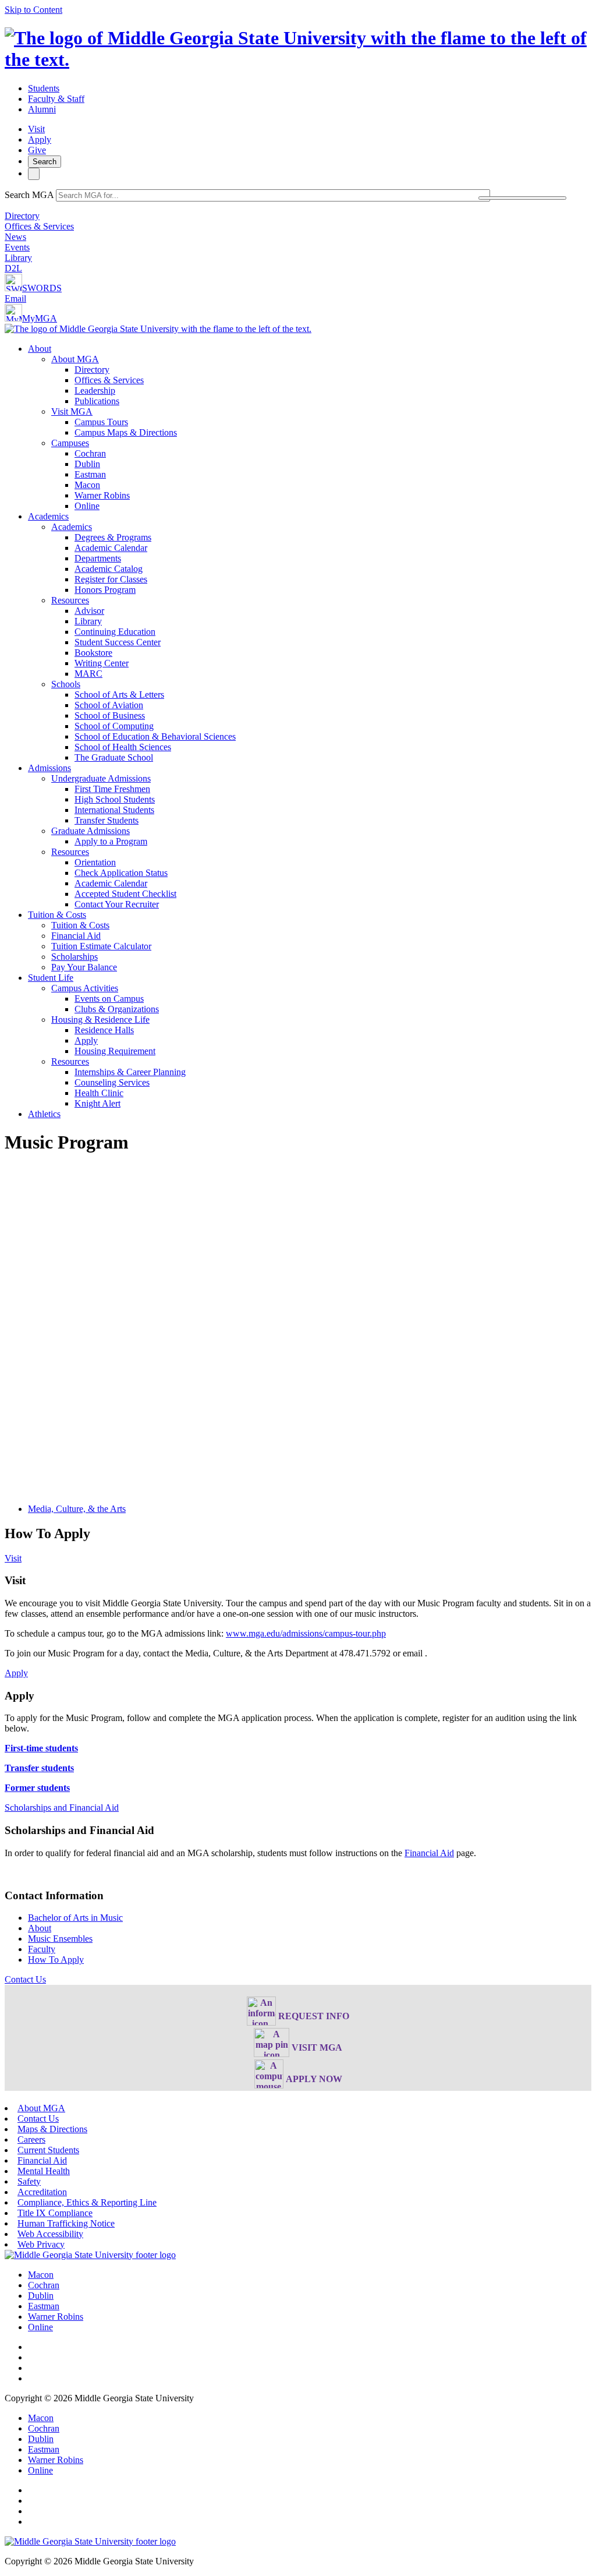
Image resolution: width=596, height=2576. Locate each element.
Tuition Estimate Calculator (101, 946)
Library (18, 258)
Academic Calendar (111, 548)
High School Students (115, 799)
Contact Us (38, 2119)
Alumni (42, 109)
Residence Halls (104, 1030)
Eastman (90, 474)
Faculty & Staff (56, 99)
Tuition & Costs (57, 915)
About (40, 349)
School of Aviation (109, 705)
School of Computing (114, 726)
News (15, 237)
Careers (31, 2139)
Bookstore (93, 653)
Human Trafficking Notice (66, 2223)
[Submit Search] (522, 198)
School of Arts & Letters (119, 695)
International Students (114, 810)
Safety (29, 2181)
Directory (22, 216)
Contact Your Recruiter (117, 904)
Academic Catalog (109, 569)
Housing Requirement (115, 1051)
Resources (70, 600)
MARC (88, 674)
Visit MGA (72, 411)
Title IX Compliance (55, 2213)
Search (45, 162)
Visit (36, 129)
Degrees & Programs (113, 537)
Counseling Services (112, 1082)
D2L (13, 268)
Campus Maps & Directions (126, 432)
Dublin (87, 464)
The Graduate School (114, 757)
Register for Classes (111, 579)
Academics (48, 516)
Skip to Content (33, 10)
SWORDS (42, 288)
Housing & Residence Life (100, 1020)
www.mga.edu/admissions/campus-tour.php (306, 1633)
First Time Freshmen (112, 789)
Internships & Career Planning (130, 1072)
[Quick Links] (34, 174)
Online (87, 506)
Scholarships (74, 957)
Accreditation (42, 2192)
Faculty (42, 1949)
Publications (97, 401)
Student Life (51, 978)
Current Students (48, 2150)
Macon (87, 485)
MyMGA (40, 318)
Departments (98, 558)
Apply (40, 139)
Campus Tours (101, 422)
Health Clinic (99, 1093)
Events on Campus (109, 999)
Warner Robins (102, 495)
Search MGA (29, 195)
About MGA (75, 359)
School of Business (110, 715)
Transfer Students (107, 820)
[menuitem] (310, 427)
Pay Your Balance (84, 967)
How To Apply (56, 1960)
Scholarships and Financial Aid (62, 1808)
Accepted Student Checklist (125, 894)
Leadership (95, 391)
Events (17, 247)
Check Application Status (121, 873)
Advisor (89, 611)
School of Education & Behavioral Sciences (155, 736)
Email (15, 298)
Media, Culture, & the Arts (77, 1509)
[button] (25, 1979)
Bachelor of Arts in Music (75, 1918)
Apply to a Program (111, 841)
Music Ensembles (60, 1939)
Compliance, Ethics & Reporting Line (87, 2202)
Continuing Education (115, 632)
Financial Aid (76, 936)
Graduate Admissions (91, 831)
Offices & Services (39, 226)
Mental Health (44, 2171)
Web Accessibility (50, 2234)
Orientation (95, 862)
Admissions (49, 768)
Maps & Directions (52, 2129)
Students (44, 88)
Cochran (90, 453)
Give (37, 150)
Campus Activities (85, 988)
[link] (90, 2255)
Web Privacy (41, 2244)
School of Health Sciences (123, 747)
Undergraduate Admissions (101, 778)
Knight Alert (97, 1103)
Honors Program (105, 590)
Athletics (44, 1114)
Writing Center (102, 663)
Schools (66, 684)
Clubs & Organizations (117, 1009)
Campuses (70, 443)
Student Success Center (118, 642)
